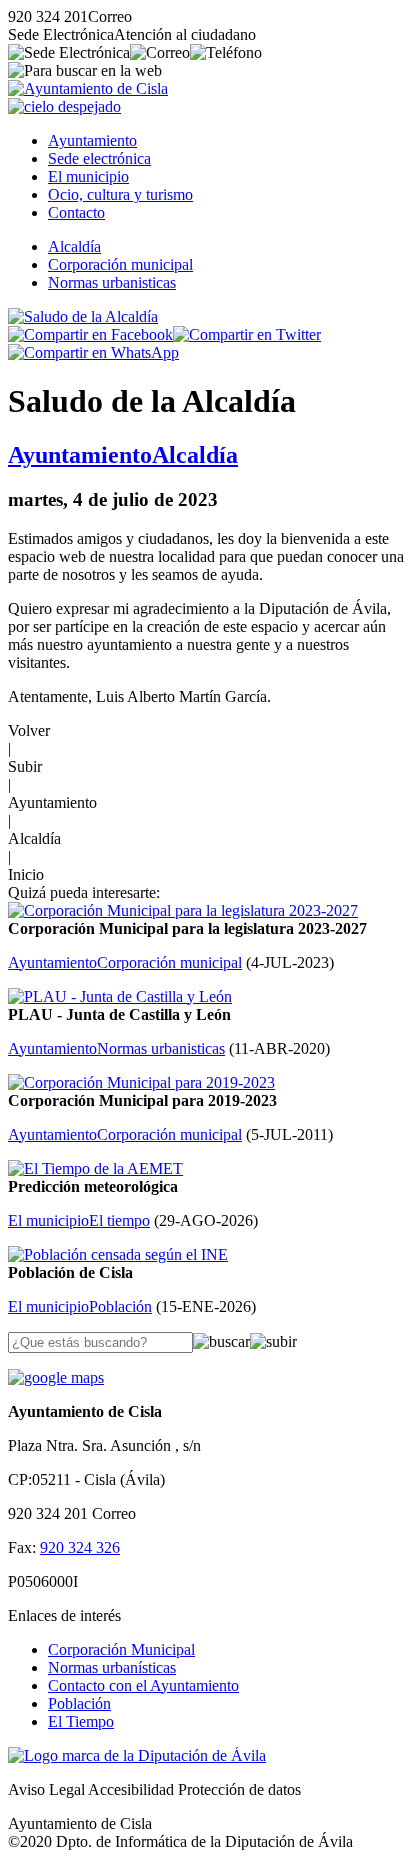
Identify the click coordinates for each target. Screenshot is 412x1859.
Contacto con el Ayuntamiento (143, 1685)
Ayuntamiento (92, 140)
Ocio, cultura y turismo (120, 194)
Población (79, 1703)
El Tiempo (81, 1721)
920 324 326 (80, 1547)
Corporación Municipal (121, 1649)
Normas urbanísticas (112, 1667)
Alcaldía (74, 246)
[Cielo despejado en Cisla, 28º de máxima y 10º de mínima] (64, 106)
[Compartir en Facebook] (90, 334)
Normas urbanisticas (112, 282)
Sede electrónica (99, 158)
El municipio (88, 176)
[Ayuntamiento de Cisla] (88, 88)
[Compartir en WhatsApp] (93, 352)
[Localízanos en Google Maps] (56, 1377)
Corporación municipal (120, 264)
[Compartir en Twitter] (247, 334)
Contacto (76, 212)
